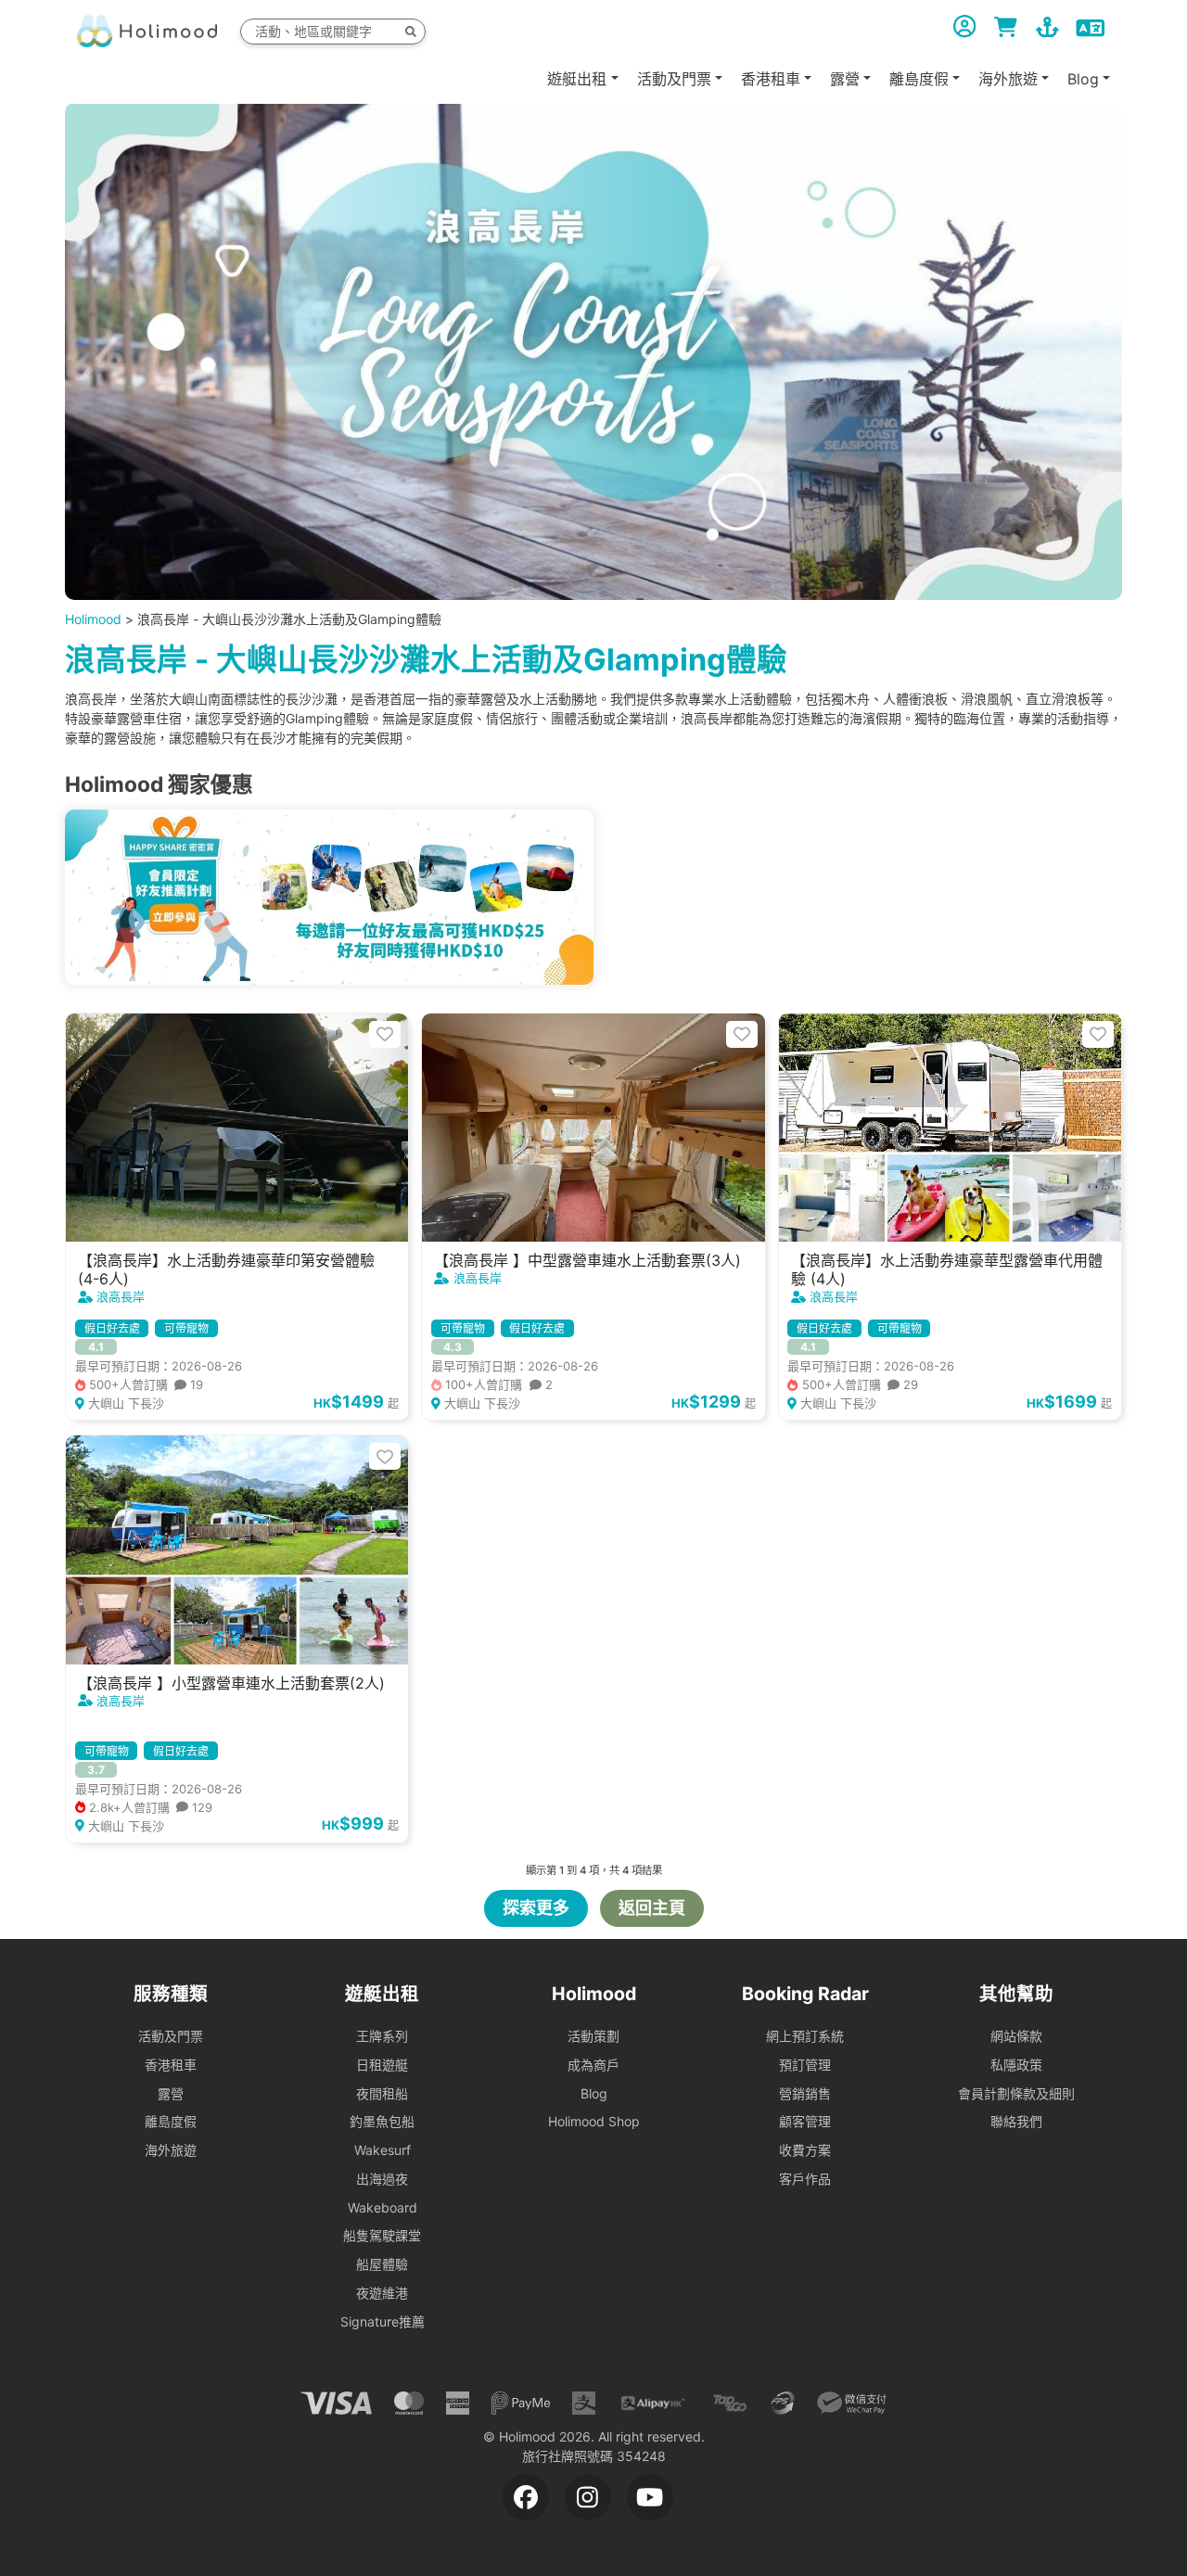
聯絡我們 (1016, 2121)
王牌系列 (382, 2036)
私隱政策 (1016, 2065)
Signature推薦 (383, 2321)
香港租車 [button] (771, 78)
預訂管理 (805, 2065)
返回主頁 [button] (652, 1908)
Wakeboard (383, 2207)
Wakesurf (383, 2150)
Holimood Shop (594, 2121)
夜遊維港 (382, 2293)
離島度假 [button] (919, 78)
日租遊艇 (382, 2065)
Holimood (93, 619)
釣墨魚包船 (382, 2121)
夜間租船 (382, 2093)
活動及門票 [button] (674, 78)
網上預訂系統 (805, 2036)
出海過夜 (382, 2179)
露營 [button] (845, 78)
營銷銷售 (805, 2093)
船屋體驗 (382, 2264)
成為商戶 (593, 2065)
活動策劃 (593, 2036)
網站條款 (1016, 2036)
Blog (594, 2093)
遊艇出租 (577, 78)
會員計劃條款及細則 (1016, 2093)
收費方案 (805, 2150)
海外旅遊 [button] (1008, 78)
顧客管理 (805, 2121)
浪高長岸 (121, 1296)
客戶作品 (805, 2179)
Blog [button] (1083, 78)
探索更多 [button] (536, 1908)
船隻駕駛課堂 (382, 2235)
